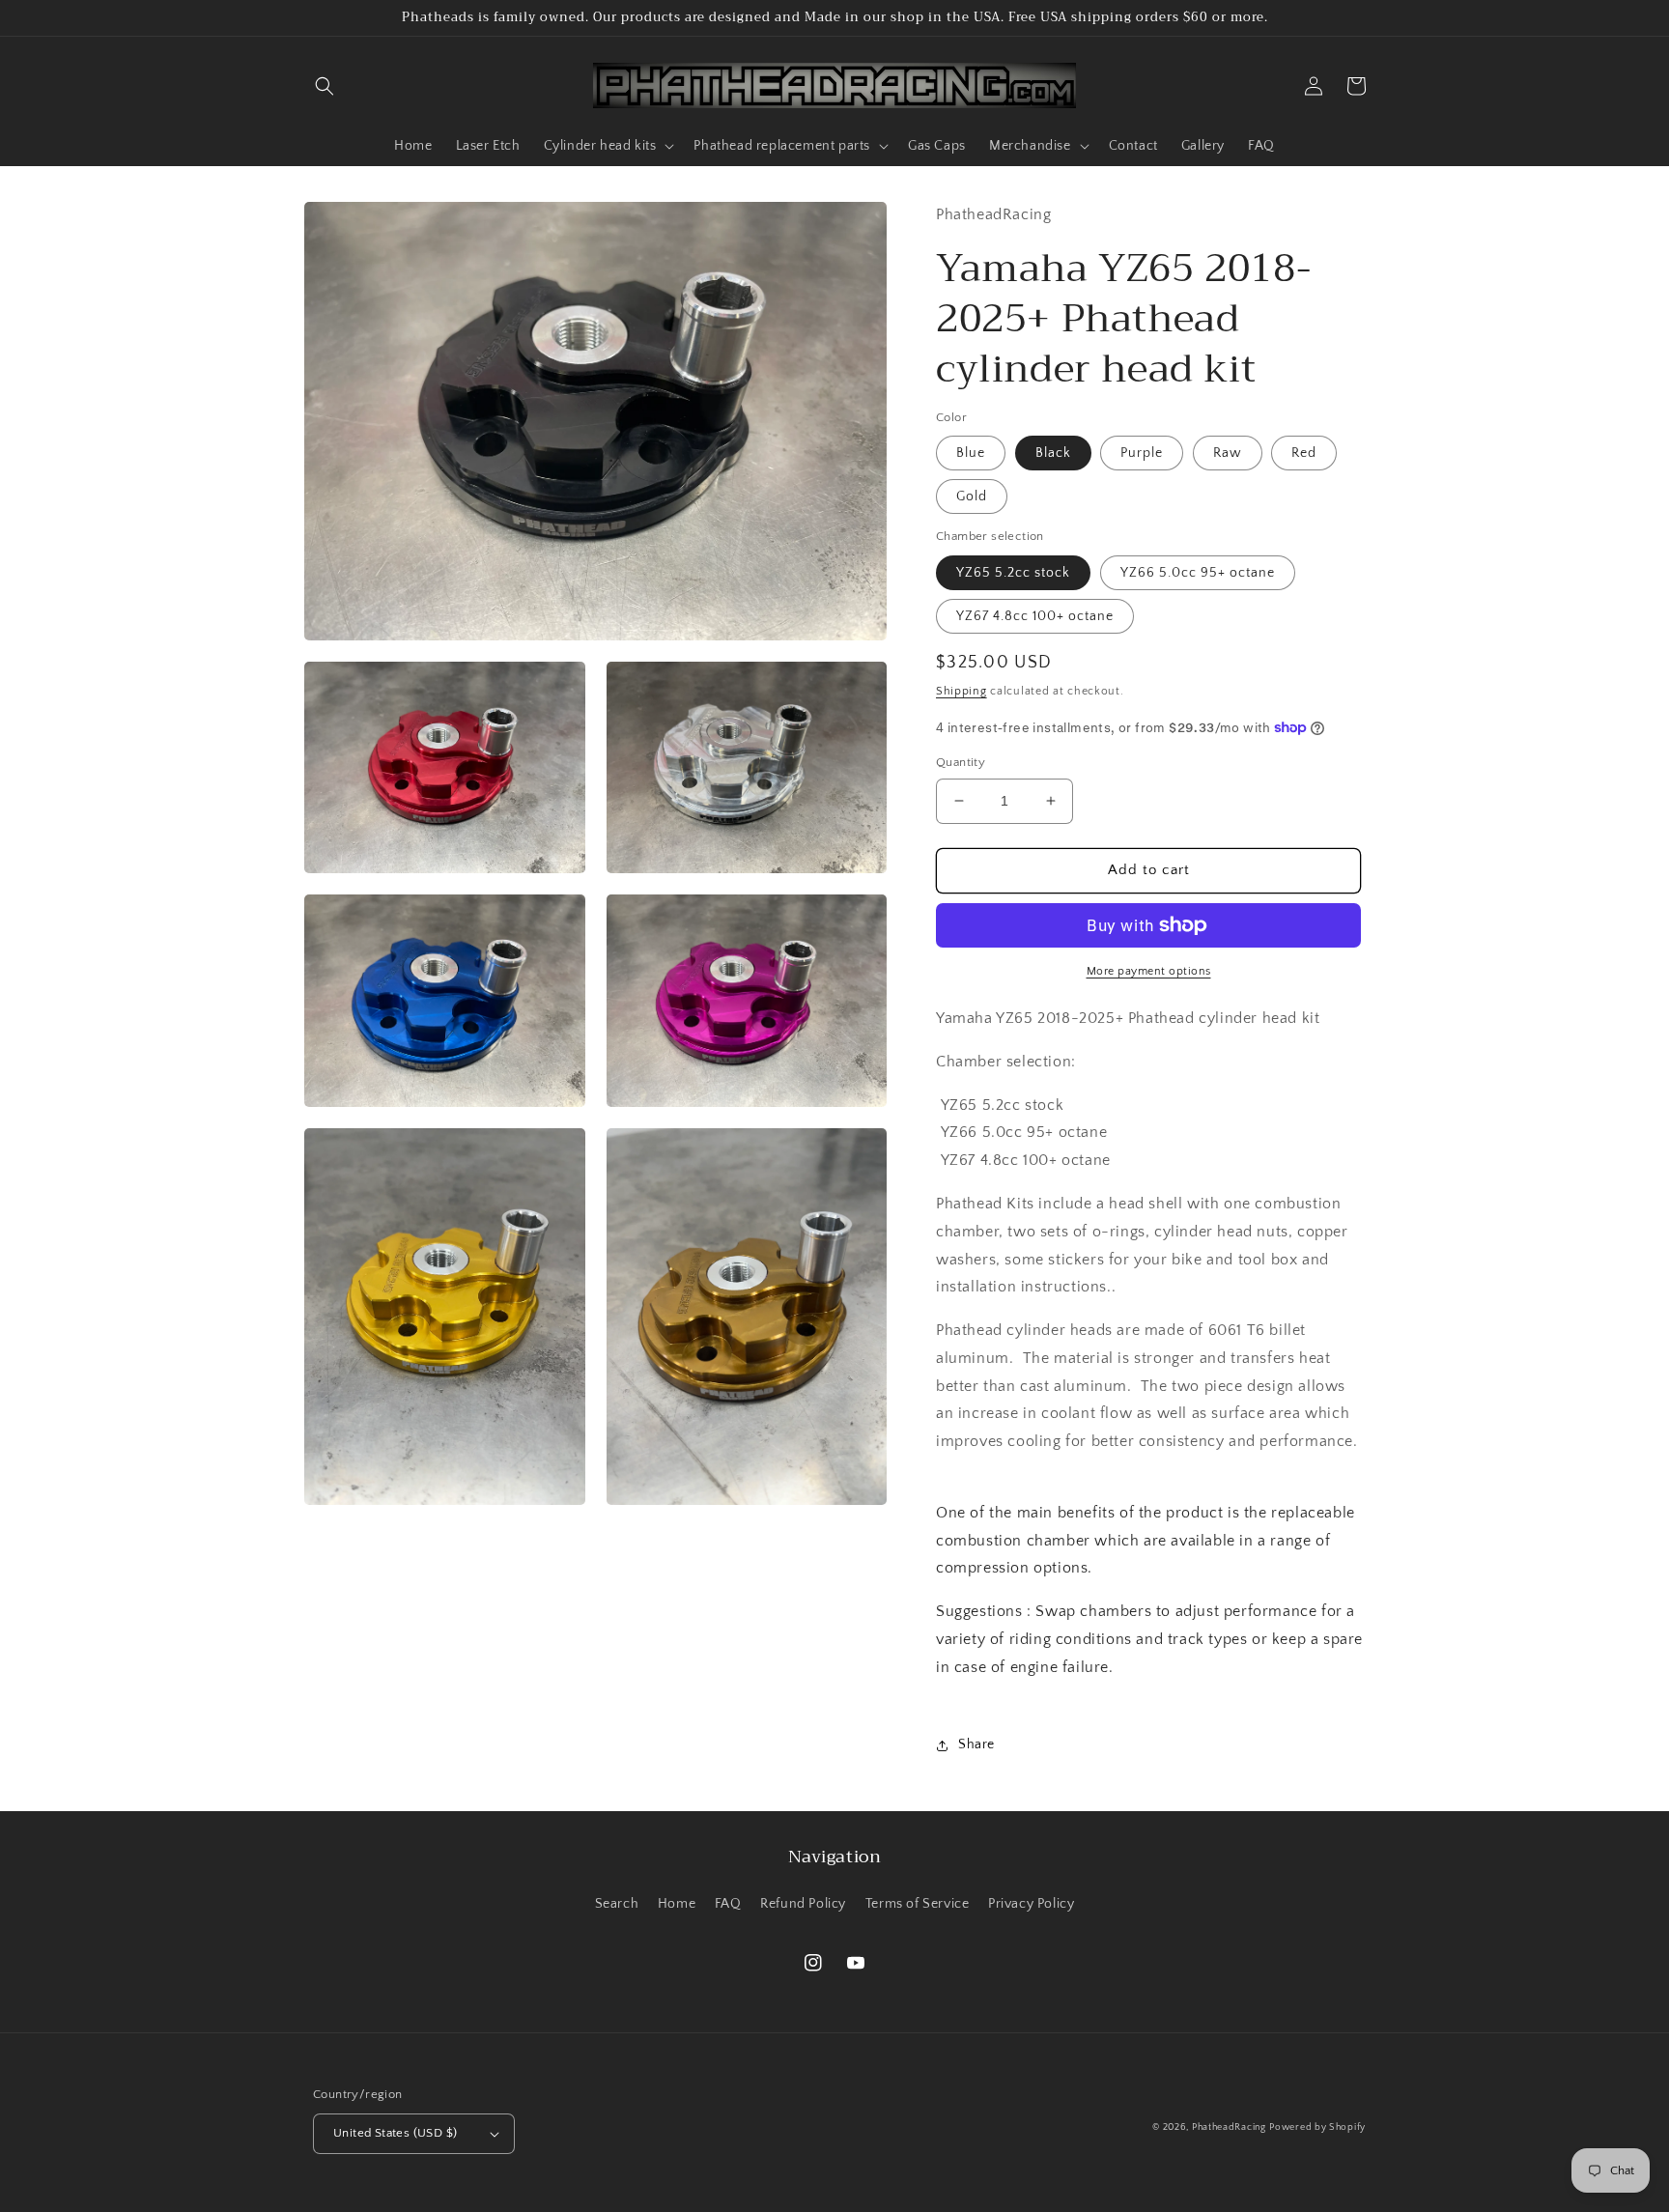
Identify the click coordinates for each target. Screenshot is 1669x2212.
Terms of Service (918, 1904)
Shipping (962, 691)
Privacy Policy (1031, 1904)
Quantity (961, 762)
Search (617, 1904)
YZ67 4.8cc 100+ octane (1035, 616)
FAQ (728, 1904)
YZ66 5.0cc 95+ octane (1198, 573)
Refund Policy (803, 1904)
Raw (1228, 453)
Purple (1142, 453)
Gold (972, 496)
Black (1053, 453)
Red (1304, 453)
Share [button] (976, 1744)
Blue (971, 453)
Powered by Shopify (1317, 2127)
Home (677, 1904)
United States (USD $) (395, 2133)
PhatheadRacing (1229, 2127)
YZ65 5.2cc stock (1013, 573)
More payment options (1149, 971)
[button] (325, 86)
